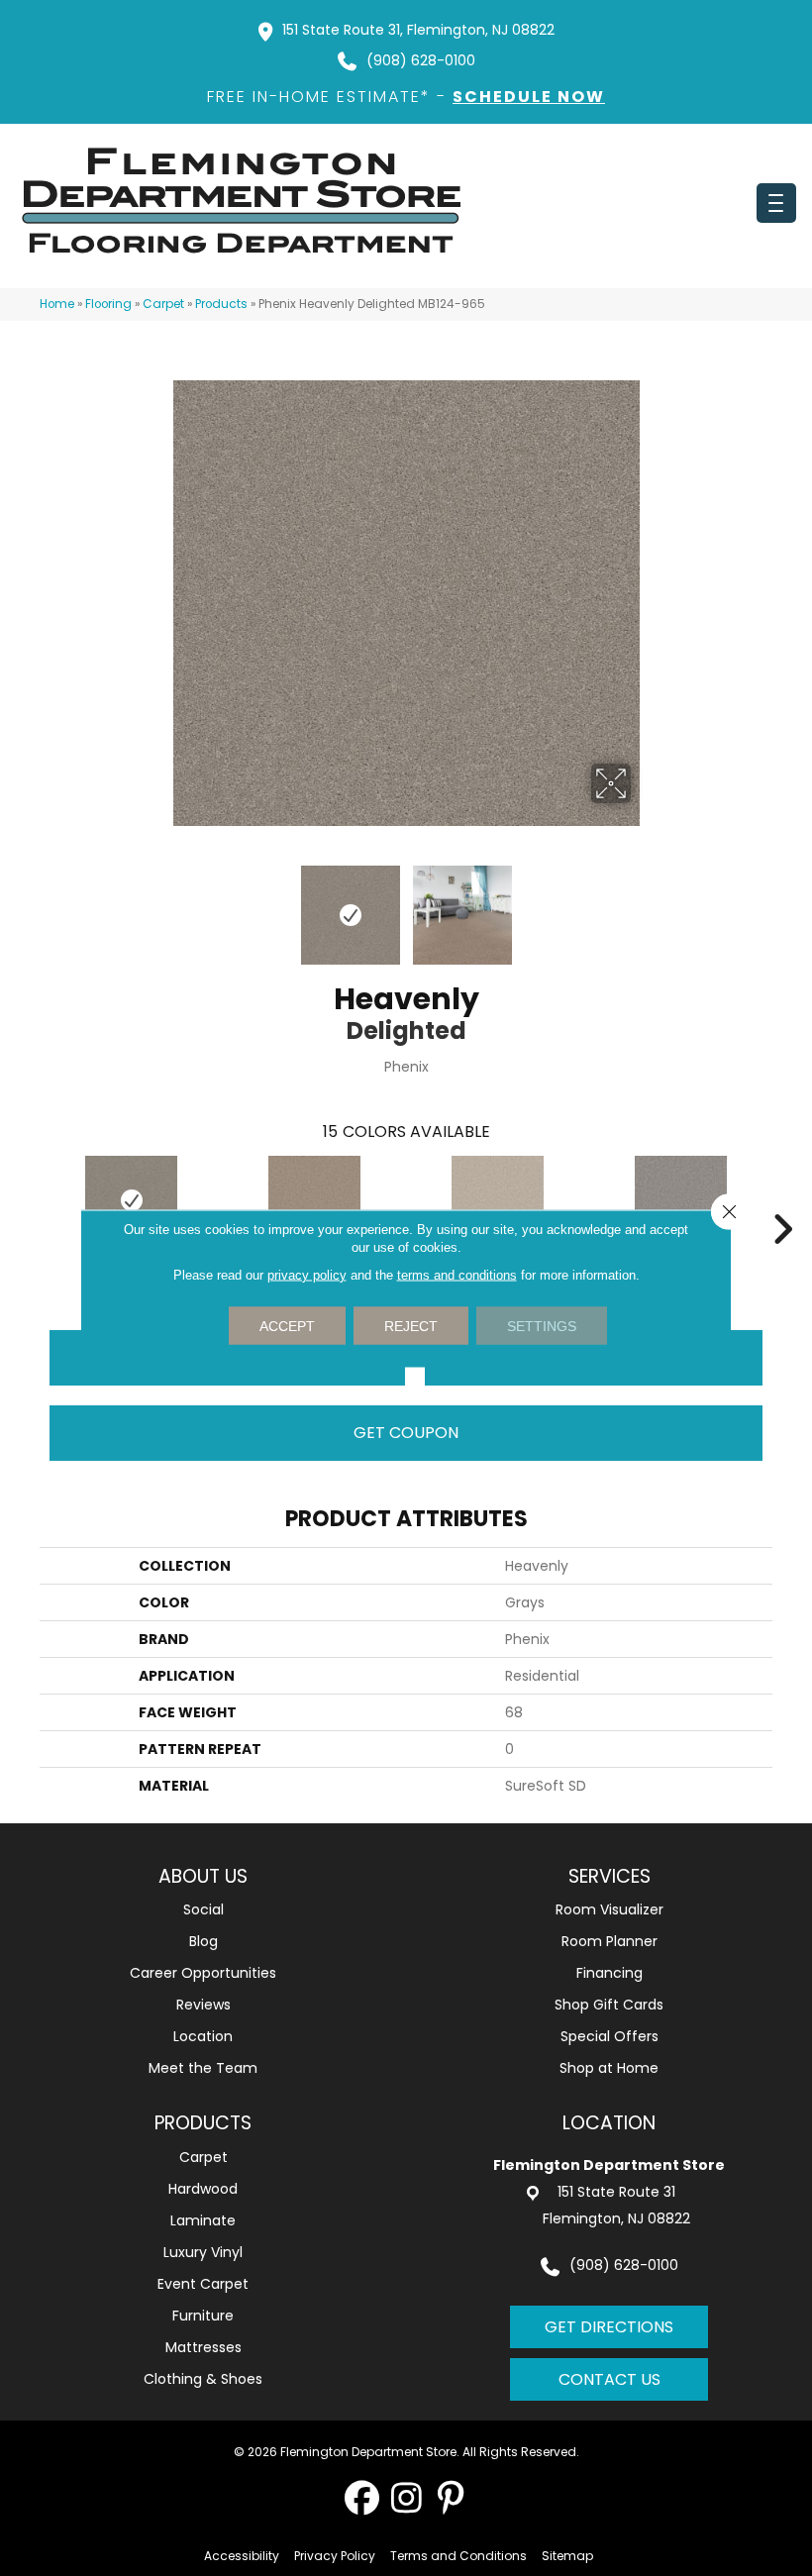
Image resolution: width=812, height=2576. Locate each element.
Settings (542, 1325)
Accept (287, 1325)
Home (57, 304)
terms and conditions (457, 1274)
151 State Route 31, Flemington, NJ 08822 (418, 30)
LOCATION (609, 2123)
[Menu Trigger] (776, 203)
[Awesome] (681, 1200)
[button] (362, 2497)
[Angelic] (498, 1200)
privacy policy (307, 1274)
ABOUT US (203, 1876)
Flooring (108, 304)
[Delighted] (131, 1200)
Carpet (163, 304)
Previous (168, 905)
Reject (411, 1325)
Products (221, 304)
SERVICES (609, 1876)
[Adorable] (314, 1200)
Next (644, 905)
